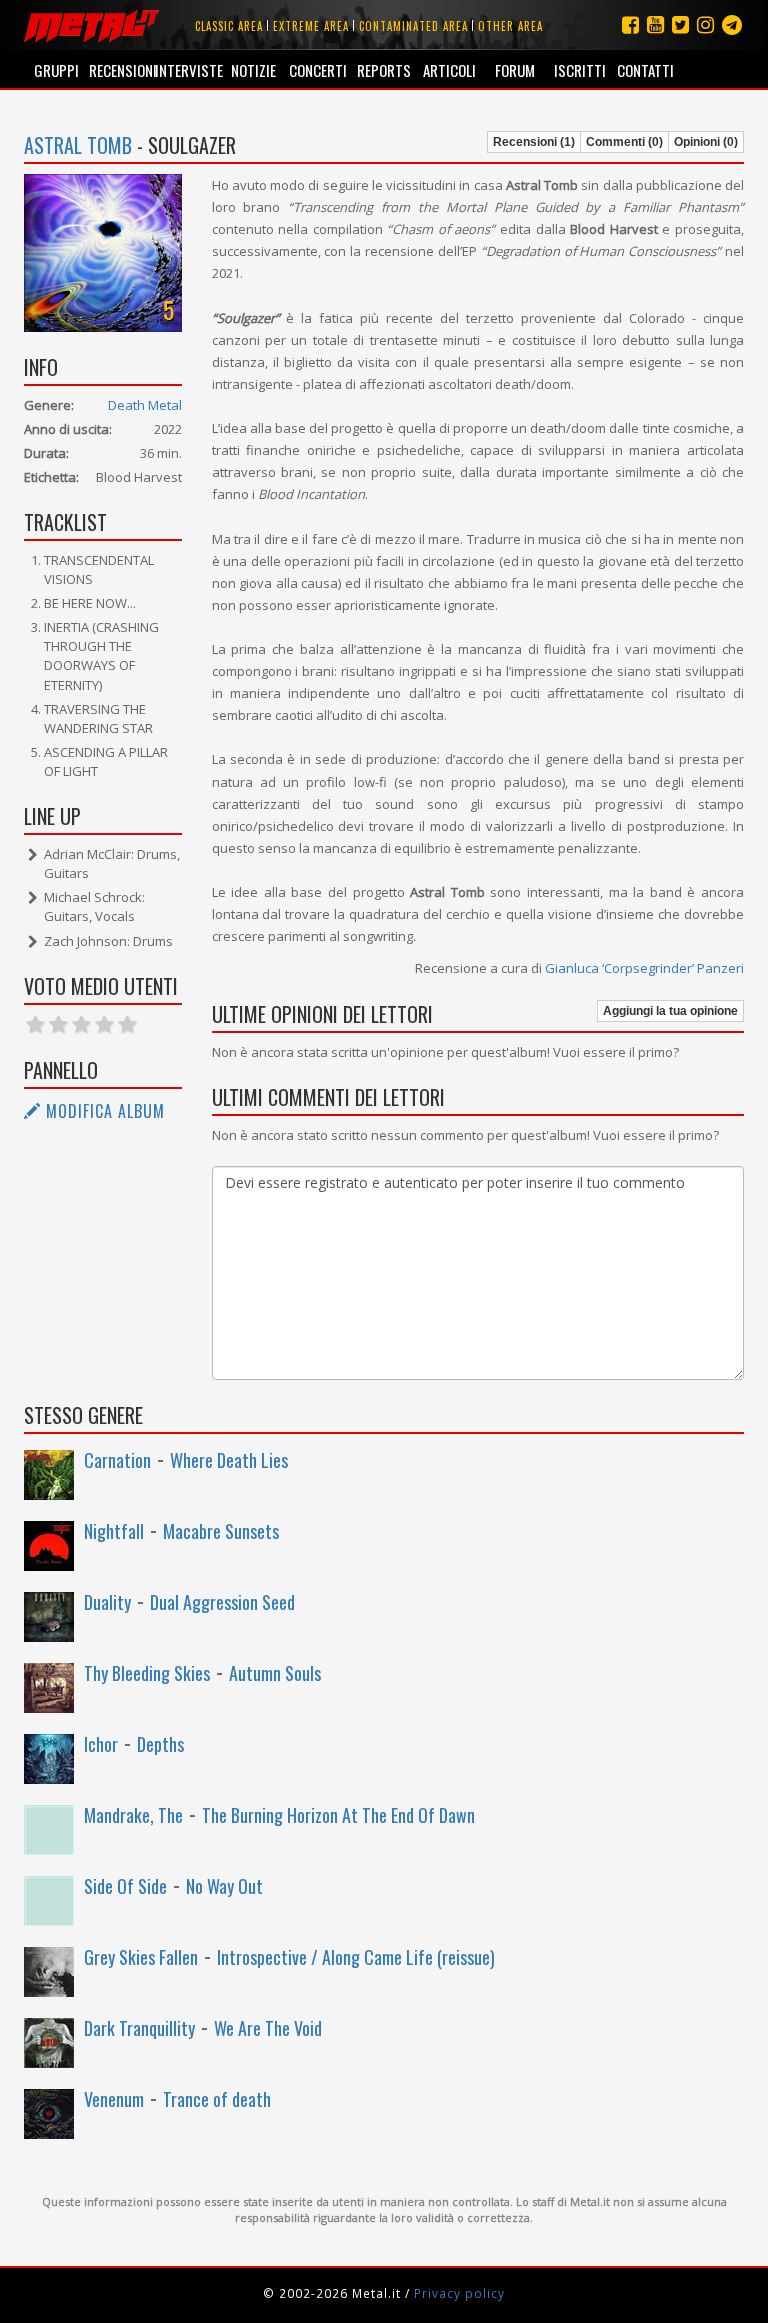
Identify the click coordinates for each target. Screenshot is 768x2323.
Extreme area (311, 26)
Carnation (117, 1460)
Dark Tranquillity (139, 2028)
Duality (107, 1602)
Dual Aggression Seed (222, 1602)
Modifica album (103, 1111)
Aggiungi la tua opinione (670, 1011)
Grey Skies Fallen (141, 1957)
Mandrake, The (133, 1815)
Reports (384, 70)
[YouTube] (655, 24)
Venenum (114, 2099)
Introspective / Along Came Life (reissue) (356, 1957)
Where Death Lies (229, 1460)
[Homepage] (91, 25)
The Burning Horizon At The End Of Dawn (338, 1815)
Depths (160, 1744)
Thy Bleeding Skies (147, 1673)
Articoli (449, 70)
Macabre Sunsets (221, 1531)
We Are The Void (268, 2028)
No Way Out (224, 1886)
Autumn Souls (275, 1673)
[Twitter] (680, 24)
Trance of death (217, 2099)
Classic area (229, 26)
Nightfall (114, 1531)
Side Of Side (125, 1886)
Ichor (101, 1744)
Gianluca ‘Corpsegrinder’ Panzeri (644, 968)
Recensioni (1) (534, 142)
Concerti (318, 70)
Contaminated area (413, 26)
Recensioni (121, 70)
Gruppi (56, 70)
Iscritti (580, 70)
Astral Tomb (78, 145)
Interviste (187, 70)
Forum (515, 70)
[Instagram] (732, 24)
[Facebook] (630, 24)
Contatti (645, 70)
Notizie (253, 70)
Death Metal (145, 405)
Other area (510, 26)
